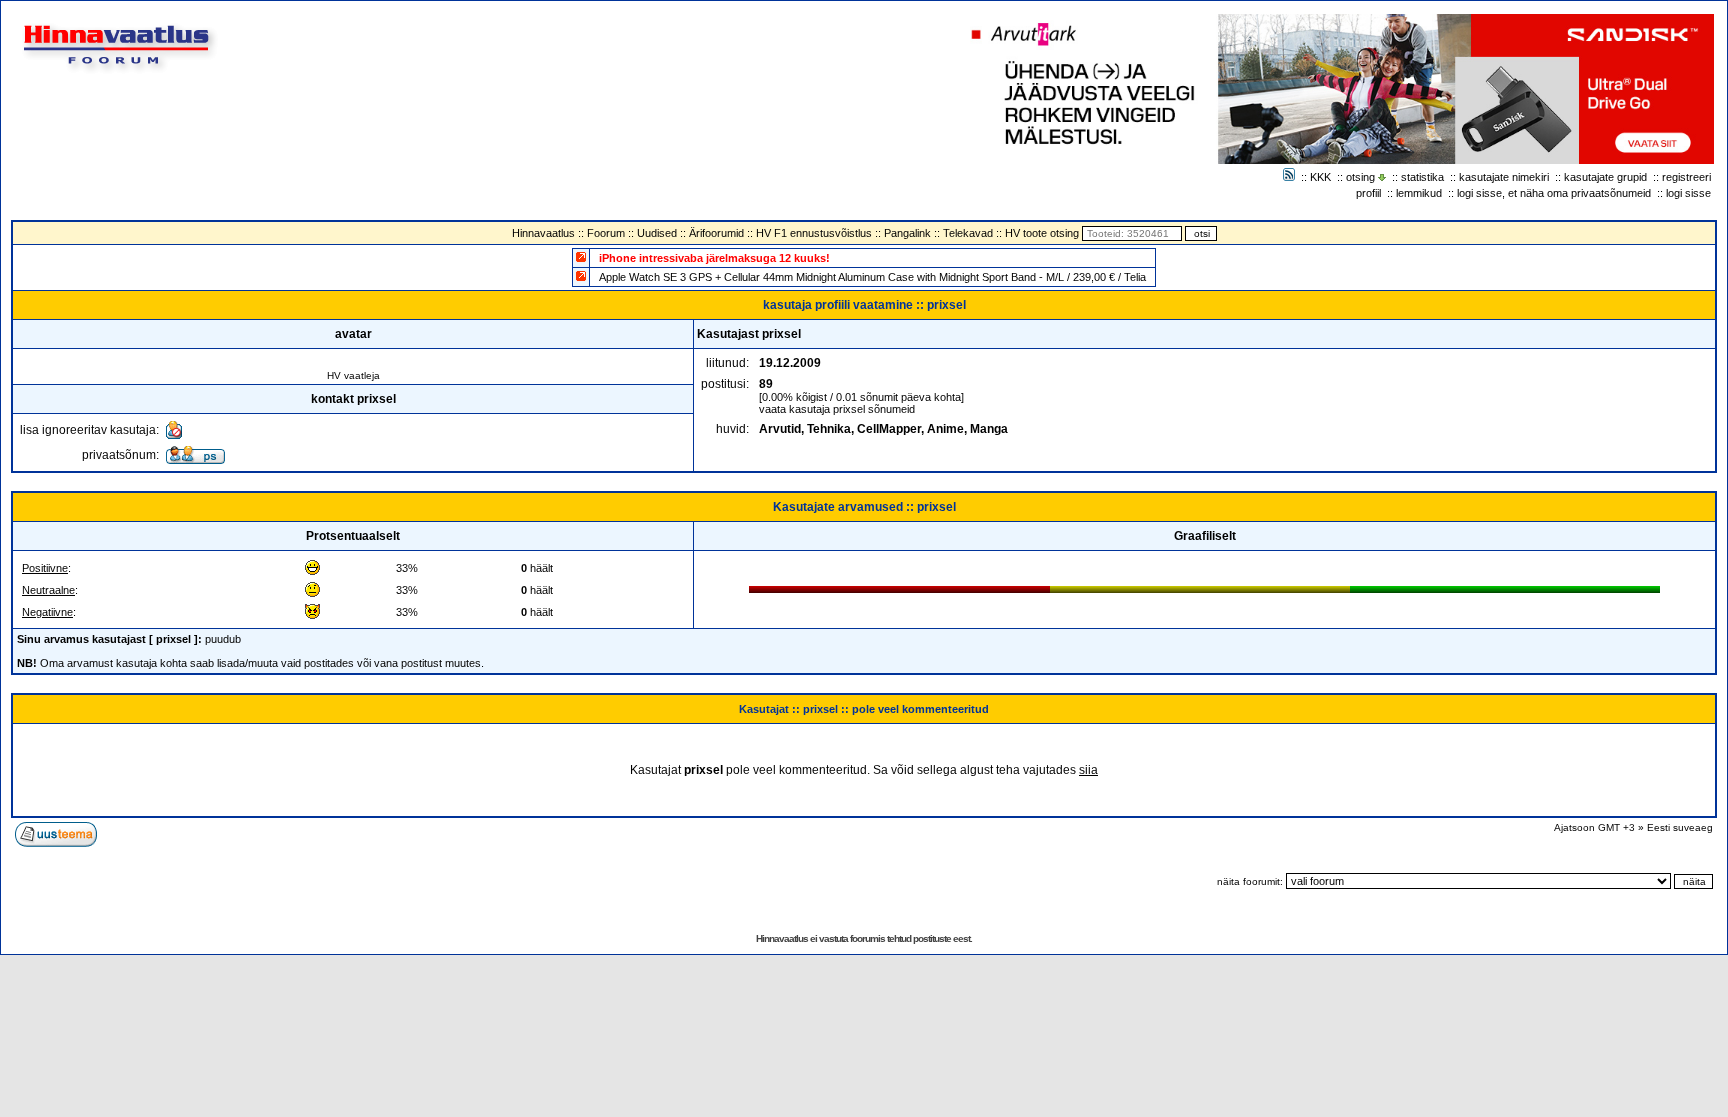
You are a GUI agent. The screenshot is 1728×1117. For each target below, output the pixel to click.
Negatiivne (47, 612)
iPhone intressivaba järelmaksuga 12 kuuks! (714, 258)
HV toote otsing (1042, 233)
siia (1088, 770)
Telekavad (968, 233)
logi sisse (1688, 193)
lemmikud (1419, 193)
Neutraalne (48, 590)
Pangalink (907, 233)
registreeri (1686, 177)
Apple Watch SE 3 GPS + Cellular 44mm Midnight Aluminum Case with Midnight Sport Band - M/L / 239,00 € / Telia (872, 277)
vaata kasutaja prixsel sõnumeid (837, 409)
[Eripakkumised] (581, 256)
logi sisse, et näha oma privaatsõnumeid (1554, 193)
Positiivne (45, 568)
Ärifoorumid (716, 233)
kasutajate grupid (1605, 177)
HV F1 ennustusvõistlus (814, 233)
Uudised (657, 233)
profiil (1368, 193)
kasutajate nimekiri (1504, 177)
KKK (1320, 177)
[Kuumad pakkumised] (581, 275)
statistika (1422, 177)
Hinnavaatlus (543, 233)
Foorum (606, 233)
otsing (1360, 177)
